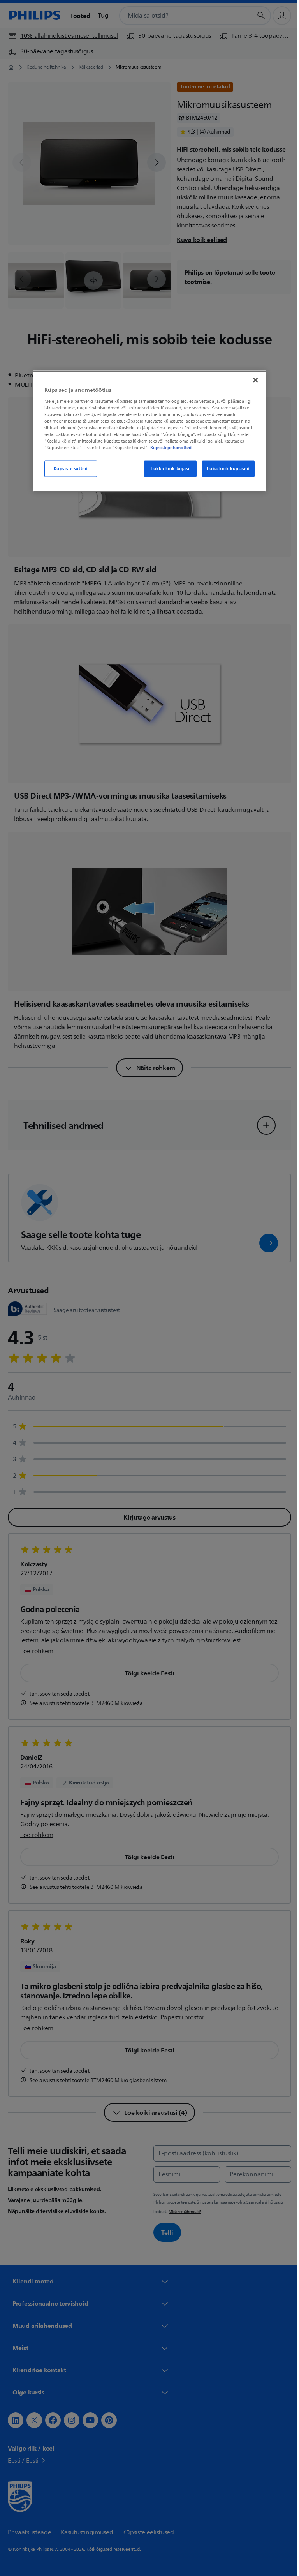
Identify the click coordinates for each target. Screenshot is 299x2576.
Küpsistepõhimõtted (168, 448)
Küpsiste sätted (68, 469)
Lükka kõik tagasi (167, 469)
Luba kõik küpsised (225, 469)
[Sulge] (253, 380)
